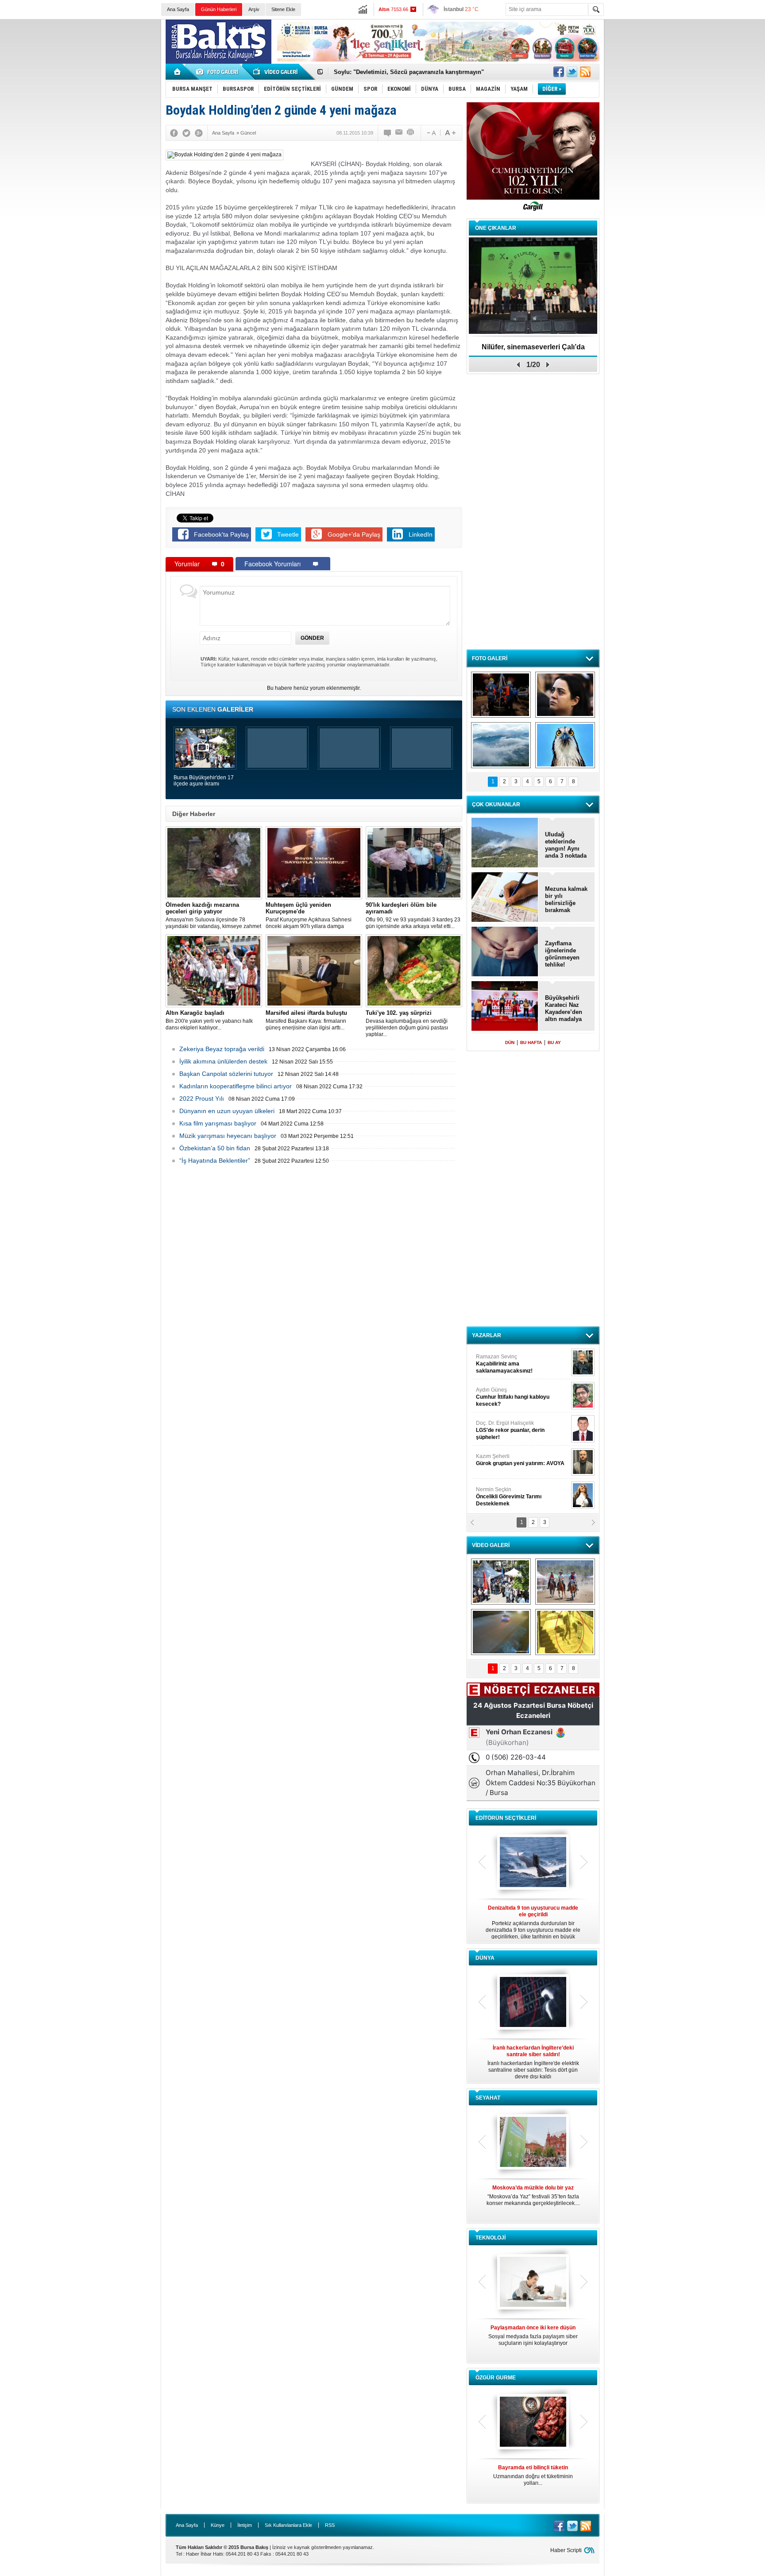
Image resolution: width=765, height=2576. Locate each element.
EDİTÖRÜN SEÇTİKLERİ (506, 1818)
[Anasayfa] (178, 72)
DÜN (510, 1042)
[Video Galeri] (276, 72)
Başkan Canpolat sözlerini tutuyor (226, 1074)
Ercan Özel (506, 1427)
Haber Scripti (566, 2550)
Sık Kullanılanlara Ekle (288, 2525)
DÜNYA (485, 1958)
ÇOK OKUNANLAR (496, 805)
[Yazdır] (411, 133)
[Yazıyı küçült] (431, 133)
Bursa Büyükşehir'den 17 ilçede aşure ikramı (204, 781)
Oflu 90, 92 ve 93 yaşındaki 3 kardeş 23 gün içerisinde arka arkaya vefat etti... (413, 915)
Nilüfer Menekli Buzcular (510, 1397)
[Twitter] (186, 133)
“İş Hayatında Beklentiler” (215, 1160)
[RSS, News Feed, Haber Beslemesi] (585, 72)
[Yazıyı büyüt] (450, 133)
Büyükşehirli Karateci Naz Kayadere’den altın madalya (564, 1008)
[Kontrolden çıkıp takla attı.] (501, 1632)
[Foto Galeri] (219, 72)
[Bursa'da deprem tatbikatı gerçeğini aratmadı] (501, 695)
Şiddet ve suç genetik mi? (533, 347)
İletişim (245, 2525)
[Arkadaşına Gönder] (399, 133)
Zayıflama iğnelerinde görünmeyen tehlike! (562, 954)
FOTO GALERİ (490, 658)
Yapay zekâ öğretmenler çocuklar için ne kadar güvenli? (533, 2339)
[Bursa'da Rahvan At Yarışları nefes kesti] (565, 1582)
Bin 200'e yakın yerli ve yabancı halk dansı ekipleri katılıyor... (209, 1020)
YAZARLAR (487, 1335)
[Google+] (199, 133)
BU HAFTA (531, 1042)
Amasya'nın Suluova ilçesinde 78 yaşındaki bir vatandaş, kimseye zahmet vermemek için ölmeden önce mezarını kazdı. (213, 916)
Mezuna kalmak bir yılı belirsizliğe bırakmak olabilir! (566, 900)
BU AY (554, 1042)
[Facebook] (174, 133)
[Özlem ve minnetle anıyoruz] (565, 695)
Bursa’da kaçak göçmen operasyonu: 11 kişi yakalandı (408, 72)
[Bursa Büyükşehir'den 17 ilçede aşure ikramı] (501, 1582)
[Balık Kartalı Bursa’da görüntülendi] (565, 745)
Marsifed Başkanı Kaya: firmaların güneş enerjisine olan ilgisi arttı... (306, 1020)
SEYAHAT (488, 2098)
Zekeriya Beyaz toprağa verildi (222, 1049)
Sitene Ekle (283, 9)
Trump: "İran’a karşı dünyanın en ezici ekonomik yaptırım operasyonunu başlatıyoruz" (533, 2062)
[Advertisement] (687, 84)
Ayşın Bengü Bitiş (502, 1493)
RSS (330, 2525)
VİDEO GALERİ (491, 1545)
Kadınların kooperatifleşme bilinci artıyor (236, 1086)
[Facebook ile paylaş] (559, 72)
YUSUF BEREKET (506, 1360)
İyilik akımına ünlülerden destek (223, 1061)
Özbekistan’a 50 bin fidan (215, 1148)
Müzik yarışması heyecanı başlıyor (228, 1136)
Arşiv (254, 9)
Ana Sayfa (178, 9)
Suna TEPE (522, 1460)
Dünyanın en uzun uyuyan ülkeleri (227, 1111)
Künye (218, 2525)
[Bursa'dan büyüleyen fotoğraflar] (501, 745)
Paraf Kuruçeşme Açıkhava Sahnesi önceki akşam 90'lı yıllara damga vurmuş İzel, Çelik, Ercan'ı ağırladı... (309, 916)
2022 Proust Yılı (202, 1098)
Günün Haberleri (219, 9)
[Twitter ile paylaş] (572, 72)
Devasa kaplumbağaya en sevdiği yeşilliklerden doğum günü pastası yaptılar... (407, 1023)
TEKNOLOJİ (491, 2238)
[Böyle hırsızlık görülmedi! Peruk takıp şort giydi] (565, 1632)
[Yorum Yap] (388, 133)
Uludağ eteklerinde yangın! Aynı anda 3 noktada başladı (566, 845)
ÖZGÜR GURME (496, 2378)
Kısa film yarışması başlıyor (218, 1123)
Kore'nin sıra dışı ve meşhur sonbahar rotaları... (533, 2195)
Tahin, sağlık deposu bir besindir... (533, 2472)
